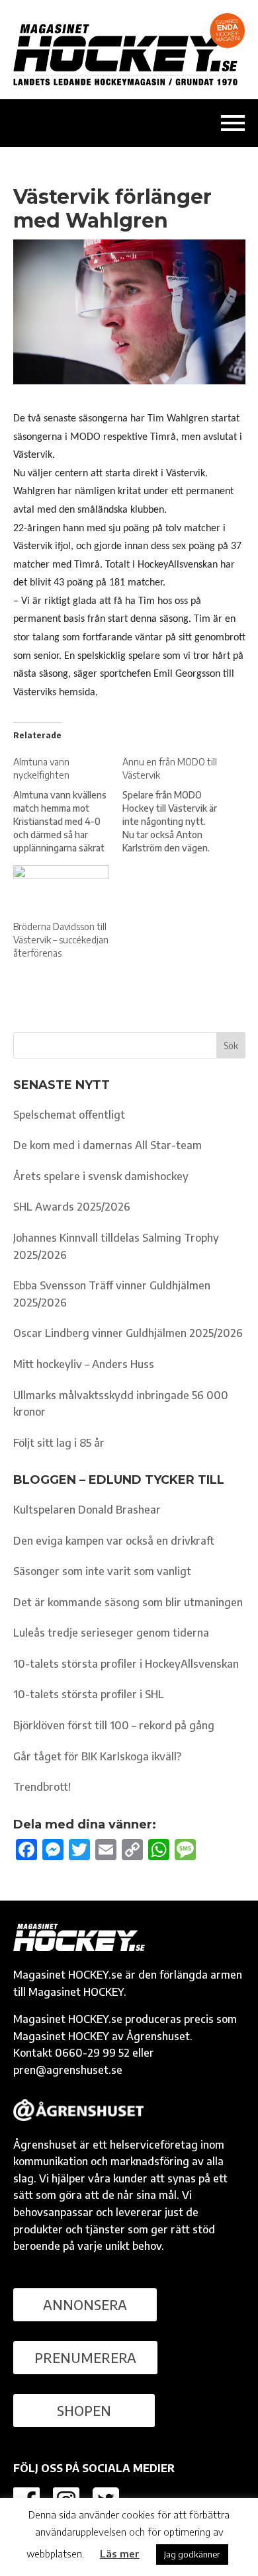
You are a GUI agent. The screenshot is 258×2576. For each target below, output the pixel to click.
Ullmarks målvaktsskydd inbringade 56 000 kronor (121, 1404)
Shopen (84, 2410)
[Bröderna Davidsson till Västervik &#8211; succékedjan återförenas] (62, 893)
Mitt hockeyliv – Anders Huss (84, 1364)
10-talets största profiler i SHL (89, 1694)
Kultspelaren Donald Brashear (87, 1510)
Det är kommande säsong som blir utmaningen (128, 1602)
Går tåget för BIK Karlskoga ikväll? (97, 1756)
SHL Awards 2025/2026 (72, 1207)
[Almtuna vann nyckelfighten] (68, 805)
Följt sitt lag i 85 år (59, 1443)
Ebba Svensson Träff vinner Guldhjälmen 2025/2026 (112, 1294)
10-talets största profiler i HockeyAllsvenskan (126, 1664)
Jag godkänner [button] (192, 2554)
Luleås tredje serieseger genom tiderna (111, 1633)
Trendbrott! (42, 1787)
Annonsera (85, 2304)
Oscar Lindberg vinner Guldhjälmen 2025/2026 (128, 1333)
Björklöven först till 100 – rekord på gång (114, 1725)
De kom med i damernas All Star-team (107, 1145)
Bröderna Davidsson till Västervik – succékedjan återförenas (61, 940)
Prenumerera (85, 2357)
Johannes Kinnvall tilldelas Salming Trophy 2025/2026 (116, 1246)
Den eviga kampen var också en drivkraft (114, 1541)
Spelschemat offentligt (69, 1115)
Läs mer (120, 2554)
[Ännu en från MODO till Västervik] (177, 805)
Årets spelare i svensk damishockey (101, 1176)
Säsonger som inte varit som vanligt (102, 1571)
